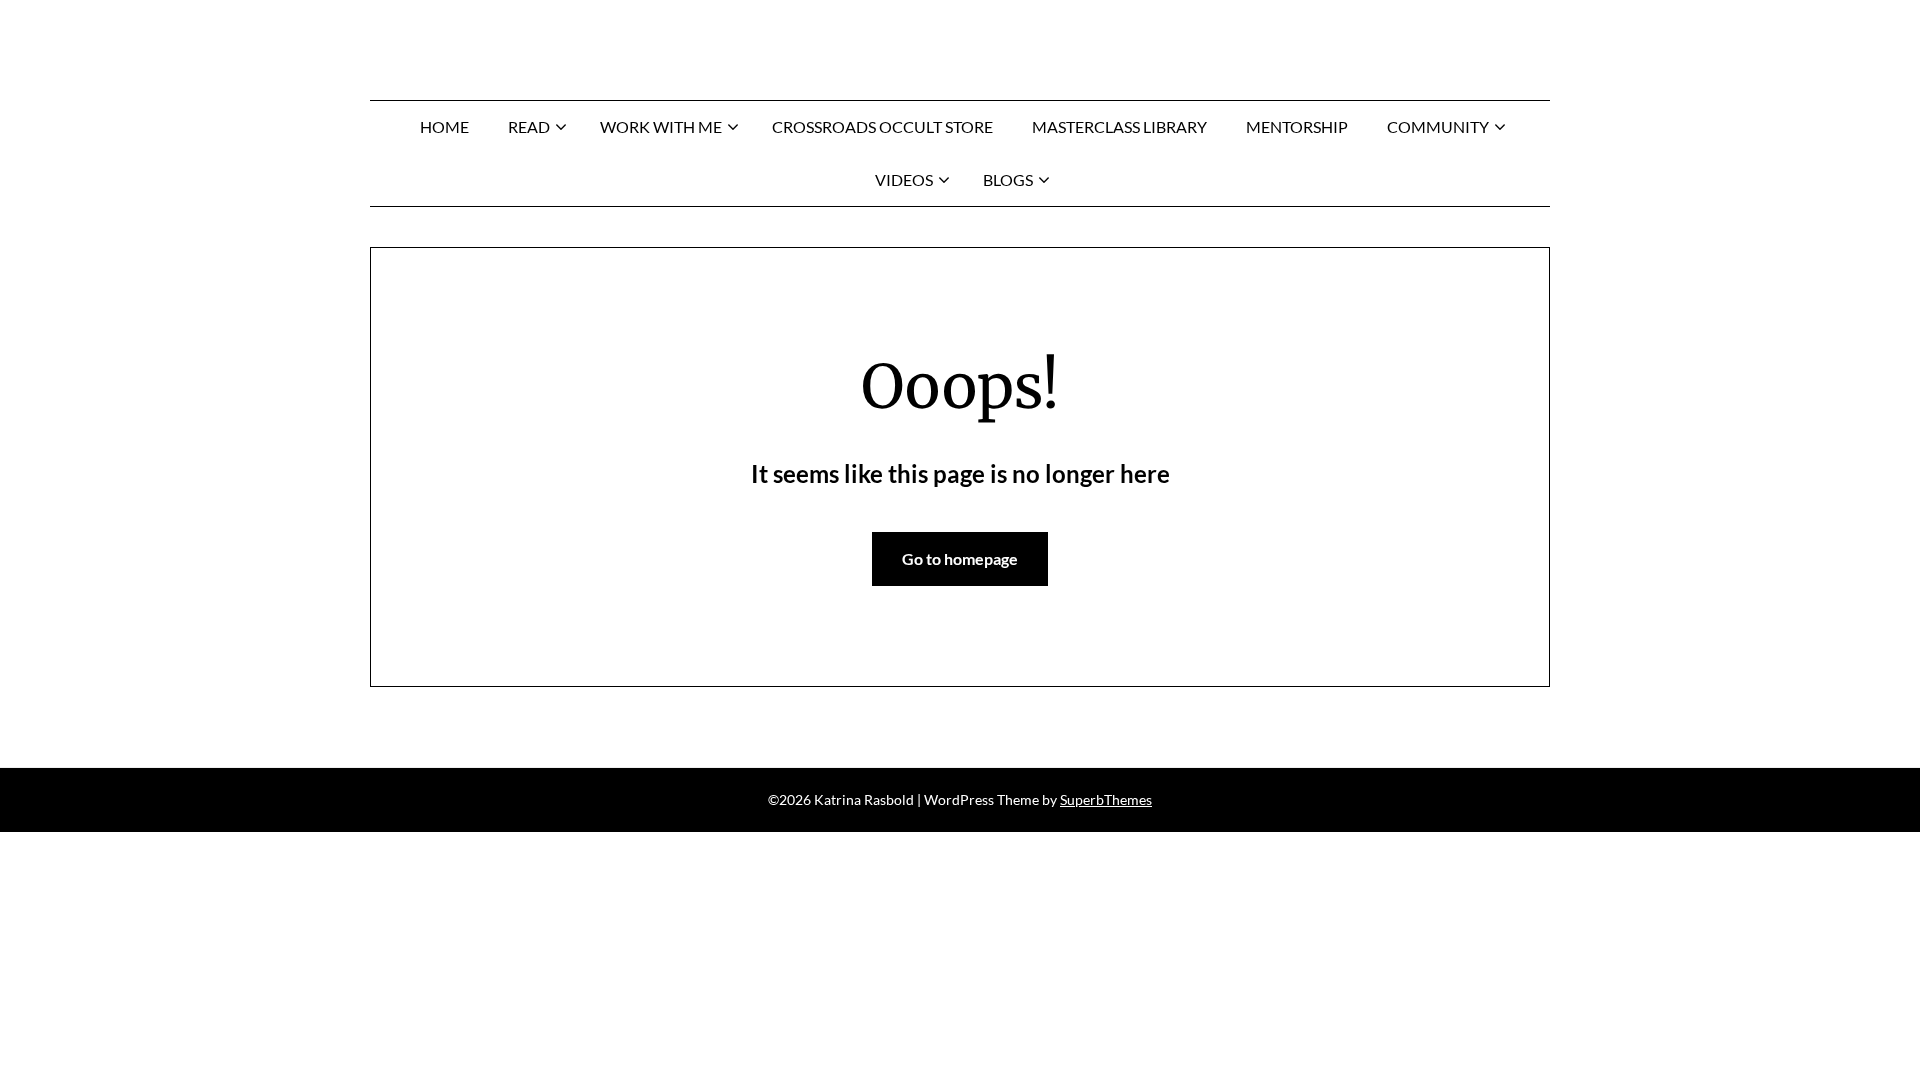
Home (444, 126)
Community (1438, 126)
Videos (904, 179)
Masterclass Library (1119, 126)
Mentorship (1297, 126)
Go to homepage (960, 558)
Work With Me (661, 126)
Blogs (1008, 179)
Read (529, 126)
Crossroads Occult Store (882, 126)
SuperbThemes (1106, 799)
